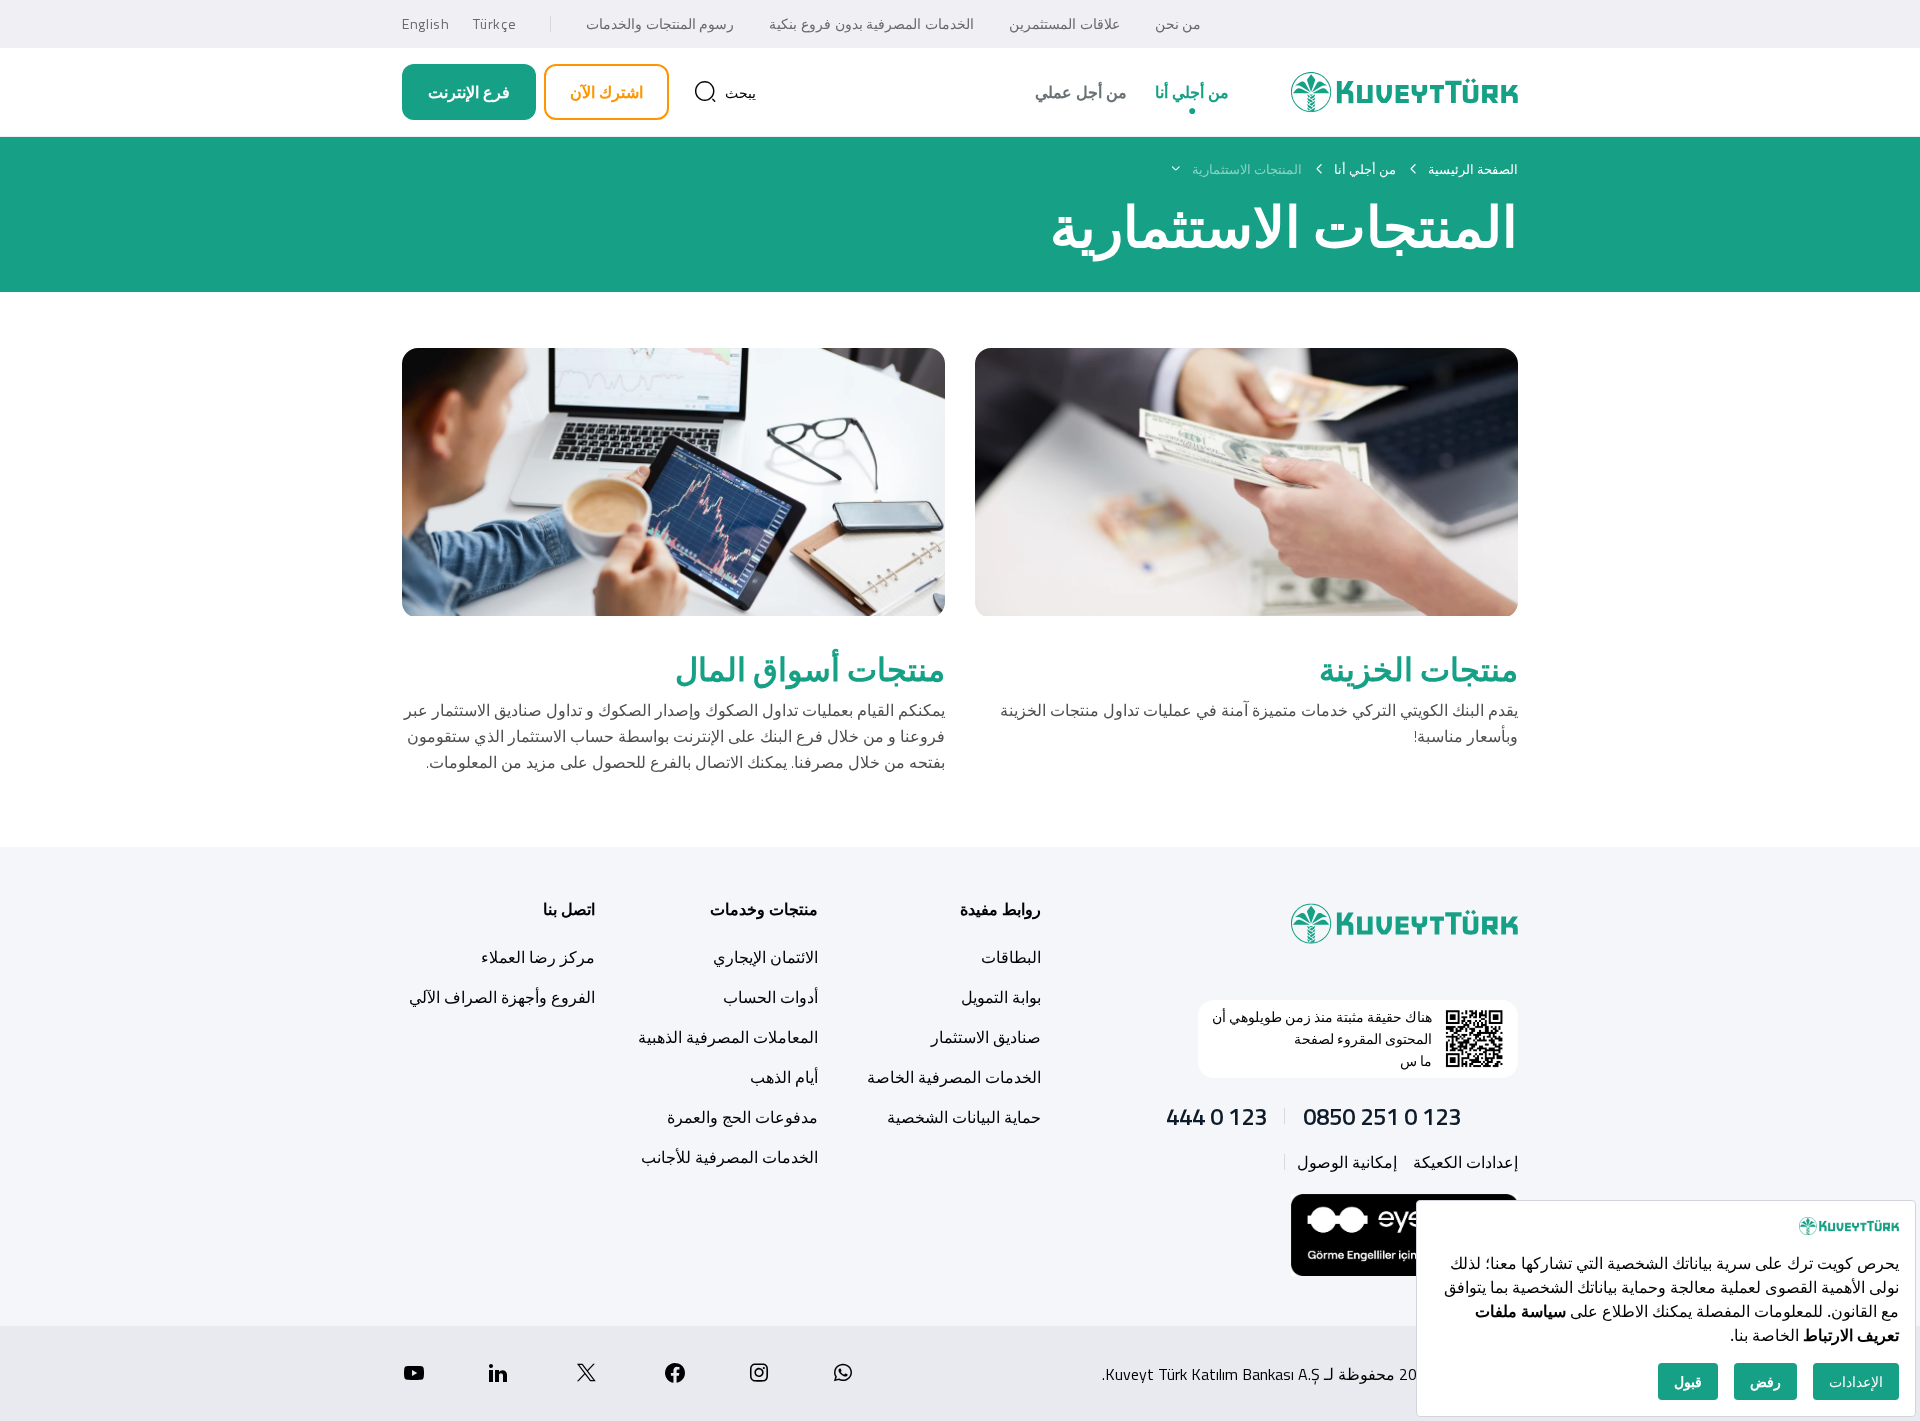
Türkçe (494, 23)
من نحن (1178, 23)
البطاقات (1011, 957)
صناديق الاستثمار (986, 1037)
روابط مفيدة (1000, 909)
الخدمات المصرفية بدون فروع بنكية (871, 23)
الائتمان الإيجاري (765, 957)
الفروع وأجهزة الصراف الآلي (502, 997)
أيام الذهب (784, 1077)
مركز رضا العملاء (538, 957)
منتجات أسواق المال (810, 669)
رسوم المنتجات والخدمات (660, 23)
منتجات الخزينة (1418, 669)
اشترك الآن (606, 92)
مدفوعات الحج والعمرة (742, 1117)
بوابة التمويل (1001, 997)
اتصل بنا (569, 909)
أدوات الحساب (770, 997)
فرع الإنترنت (469, 92)
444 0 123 (1216, 1116)
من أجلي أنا (1192, 92)
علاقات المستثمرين (1064, 23)
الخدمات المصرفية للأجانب (729, 1157)
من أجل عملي (1081, 92)
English (425, 23)
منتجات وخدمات (764, 909)
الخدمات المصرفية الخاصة (954, 1077)
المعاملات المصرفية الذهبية (728, 1037)
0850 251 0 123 (1382, 1116)
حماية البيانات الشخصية (964, 1117)
